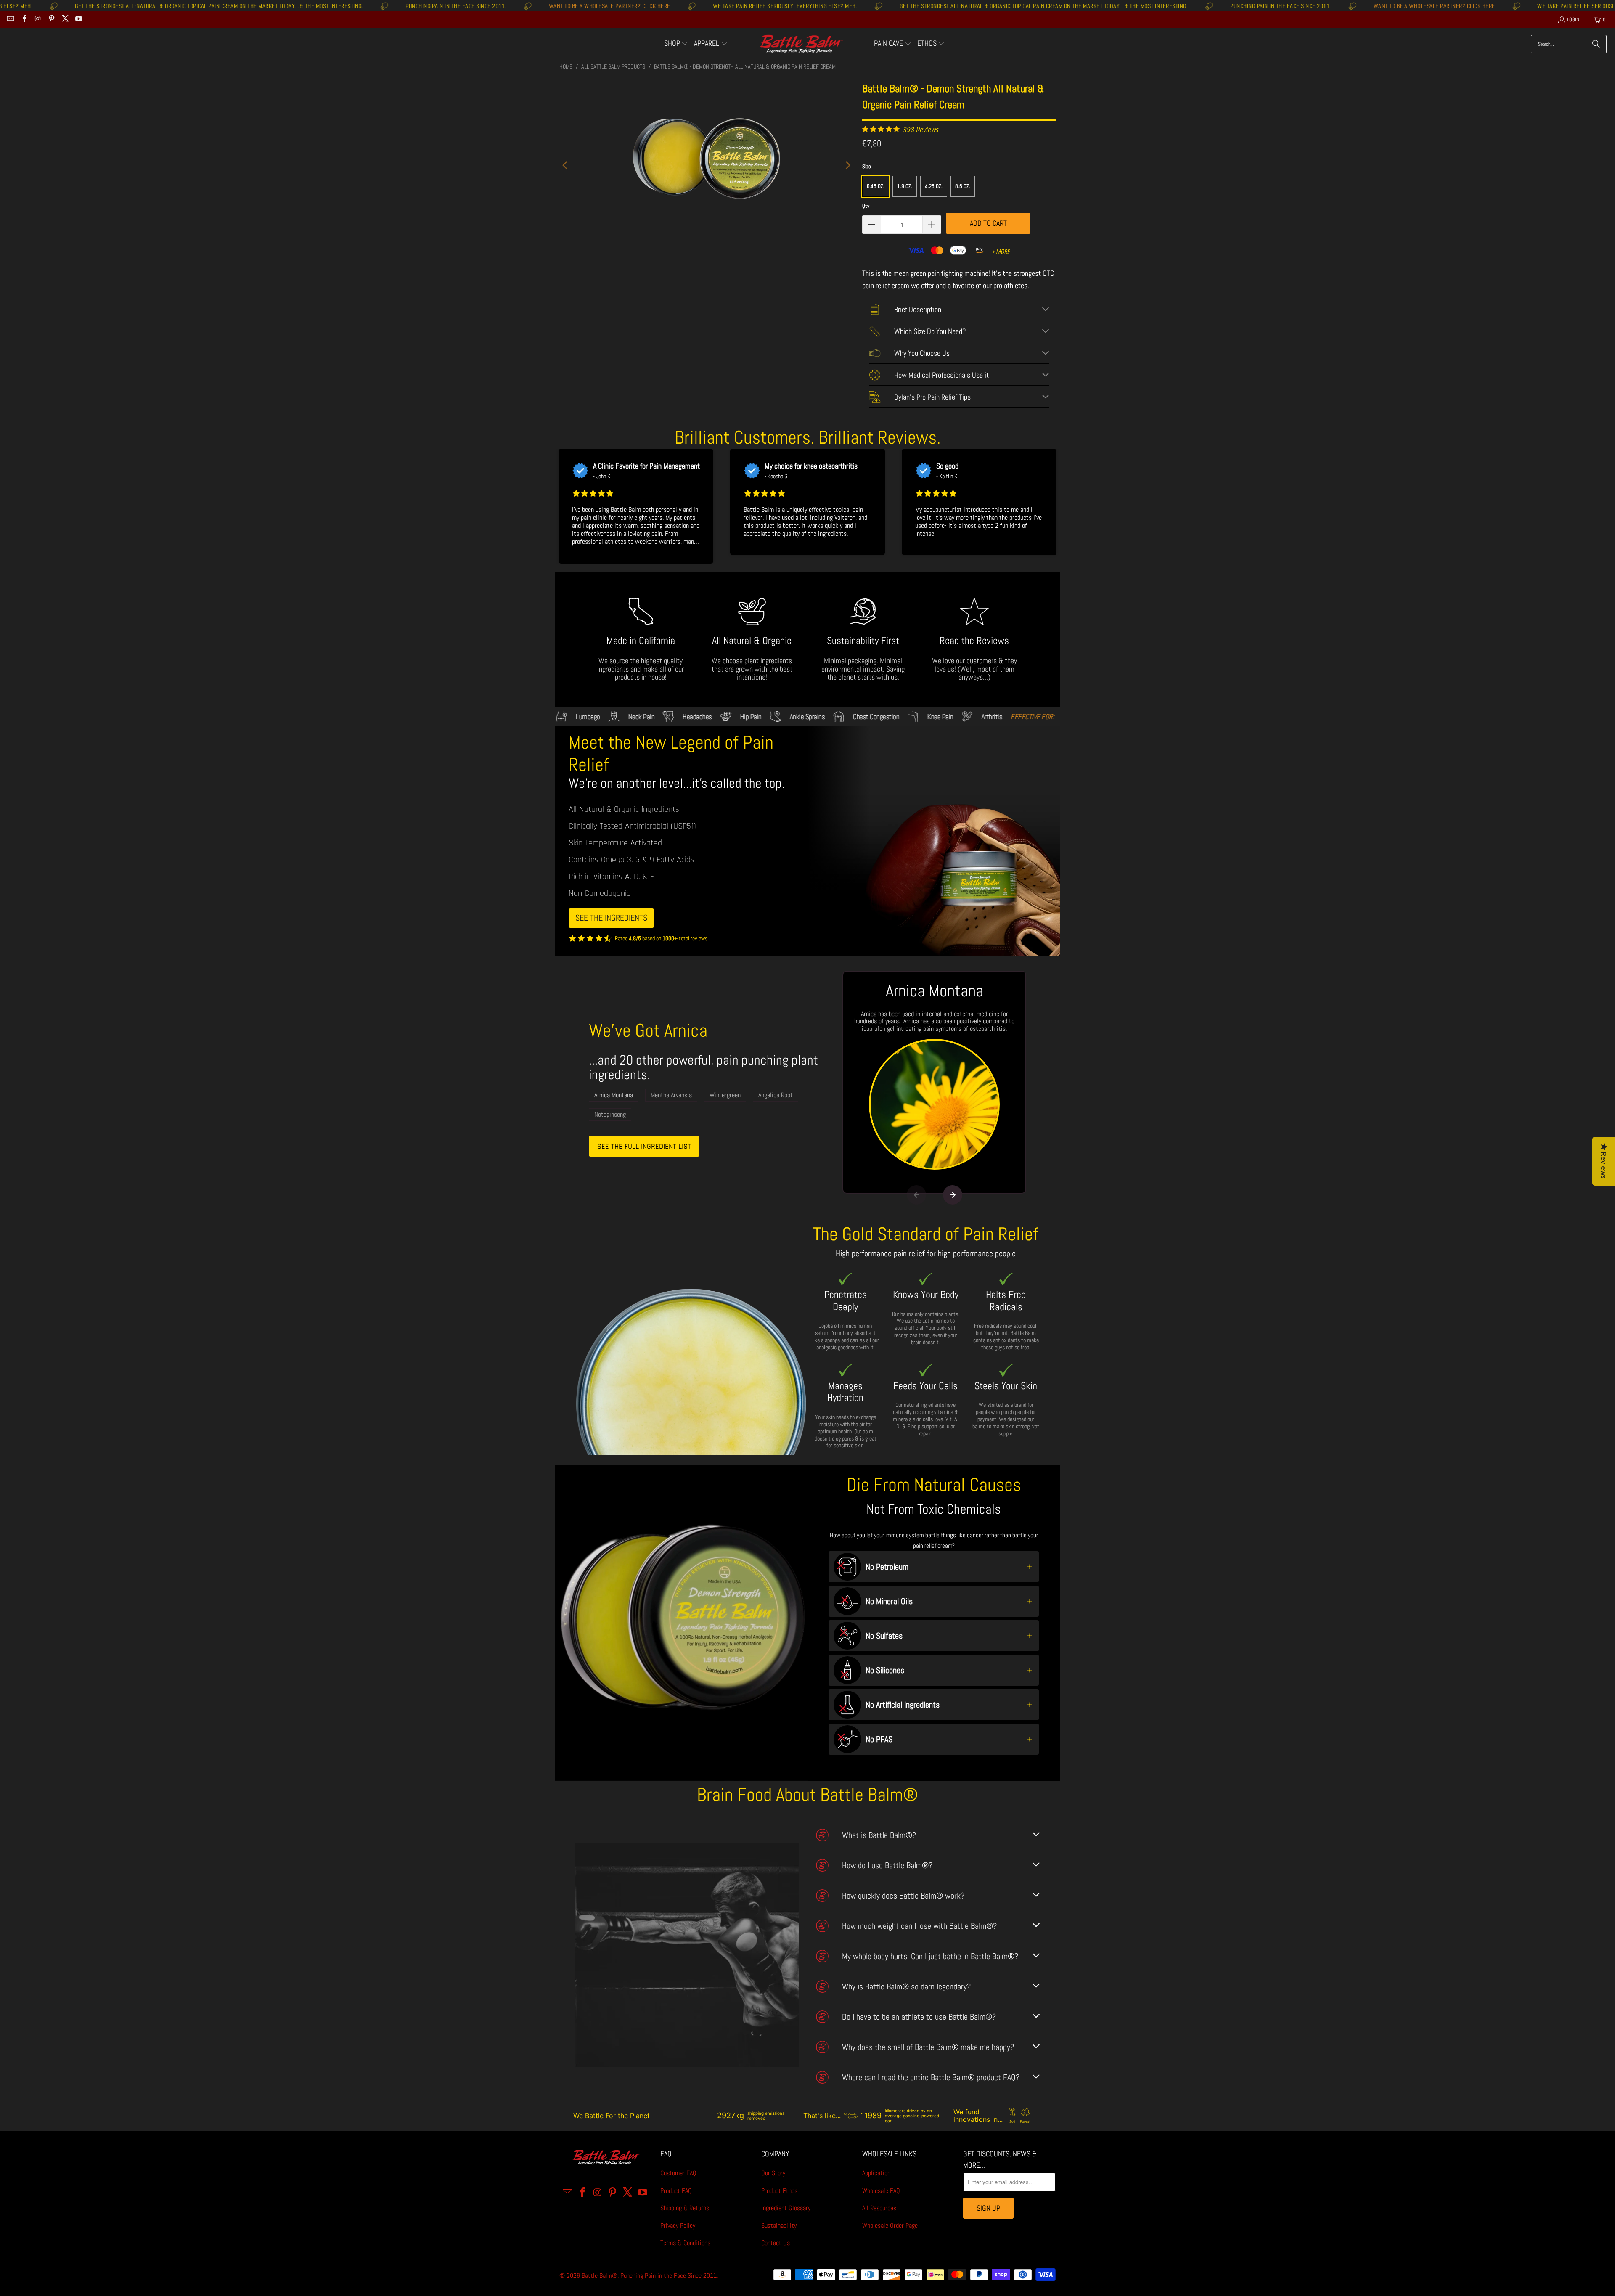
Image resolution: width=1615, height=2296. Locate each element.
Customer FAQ (678, 2173)
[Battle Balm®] (801, 44)
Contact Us (776, 2243)
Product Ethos (779, 2191)
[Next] (847, 165)
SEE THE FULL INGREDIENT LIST (644, 1146)
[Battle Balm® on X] (65, 20)
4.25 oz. (934, 186)
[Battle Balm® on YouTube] (78, 20)
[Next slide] (953, 1195)
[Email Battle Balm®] (10, 20)
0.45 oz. (876, 186)
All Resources (879, 2208)
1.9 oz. (905, 186)
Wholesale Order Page (890, 2226)
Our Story (773, 2173)
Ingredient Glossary (786, 2208)
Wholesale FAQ (881, 2191)
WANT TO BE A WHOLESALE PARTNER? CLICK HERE (383, 6)
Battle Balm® (600, 2276)
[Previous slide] (916, 1195)
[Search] (1596, 44)
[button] (676, 44)
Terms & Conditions (685, 2243)
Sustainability (779, 2226)
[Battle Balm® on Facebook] (24, 20)
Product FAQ (676, 2191)
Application (876, 2173)
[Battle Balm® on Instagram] (37, 20)
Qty (866, 206)
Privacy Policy (678, 2226)
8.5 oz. (963, 186)
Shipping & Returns (685, 2208)
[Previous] (566, 165)
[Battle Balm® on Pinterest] (51, 20)
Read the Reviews (974, 640)
